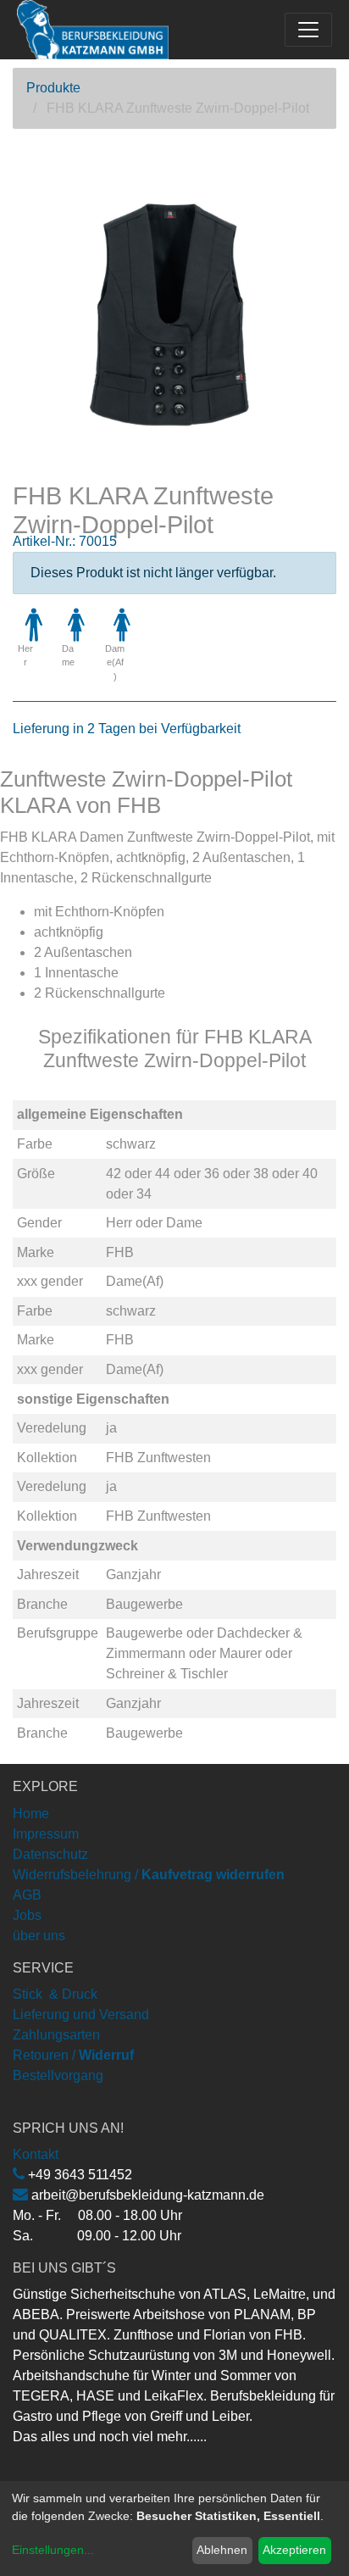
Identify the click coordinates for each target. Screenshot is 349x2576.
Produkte (53, 88)
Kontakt (36, 2154)
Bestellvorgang (58, 2075)
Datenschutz (50, 1854)
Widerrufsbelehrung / (149, 1875)
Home (31, 1814)
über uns (39, 1936)
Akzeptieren (294, 2550)
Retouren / (44, 2055)
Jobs (27, 1915)
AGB (27, 1895)
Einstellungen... (53, 2550)
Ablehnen (222, 2550)
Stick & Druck (55, 1994)
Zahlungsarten (56, 2035)
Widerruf (106, 2055)
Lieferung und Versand (81, 2014)
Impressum (46, 1834)
